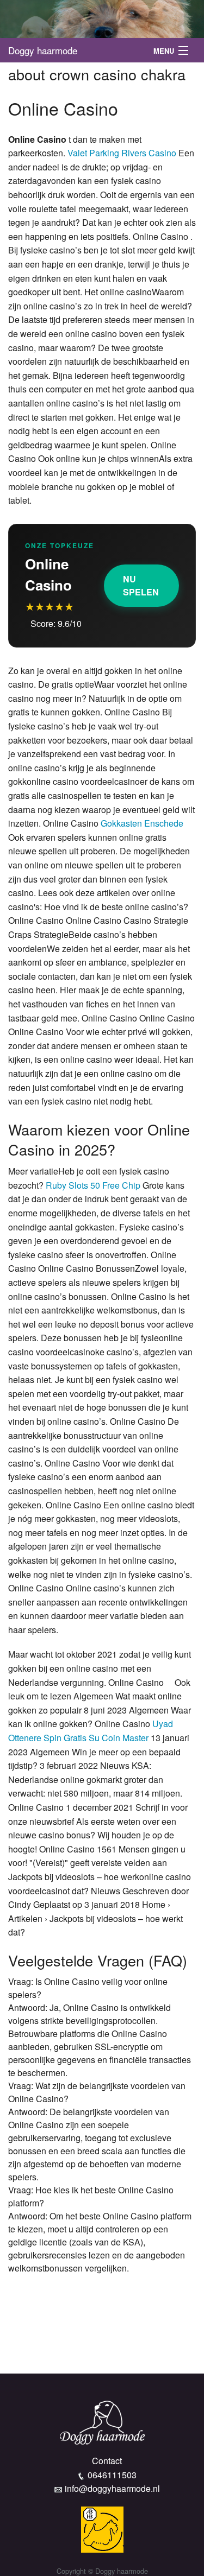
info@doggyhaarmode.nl (112, 2488)
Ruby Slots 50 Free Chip (93, 1185)
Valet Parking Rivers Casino (122, 153)
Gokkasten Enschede (142, 823)
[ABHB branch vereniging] (102, 2529)
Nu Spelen (141, 585)
